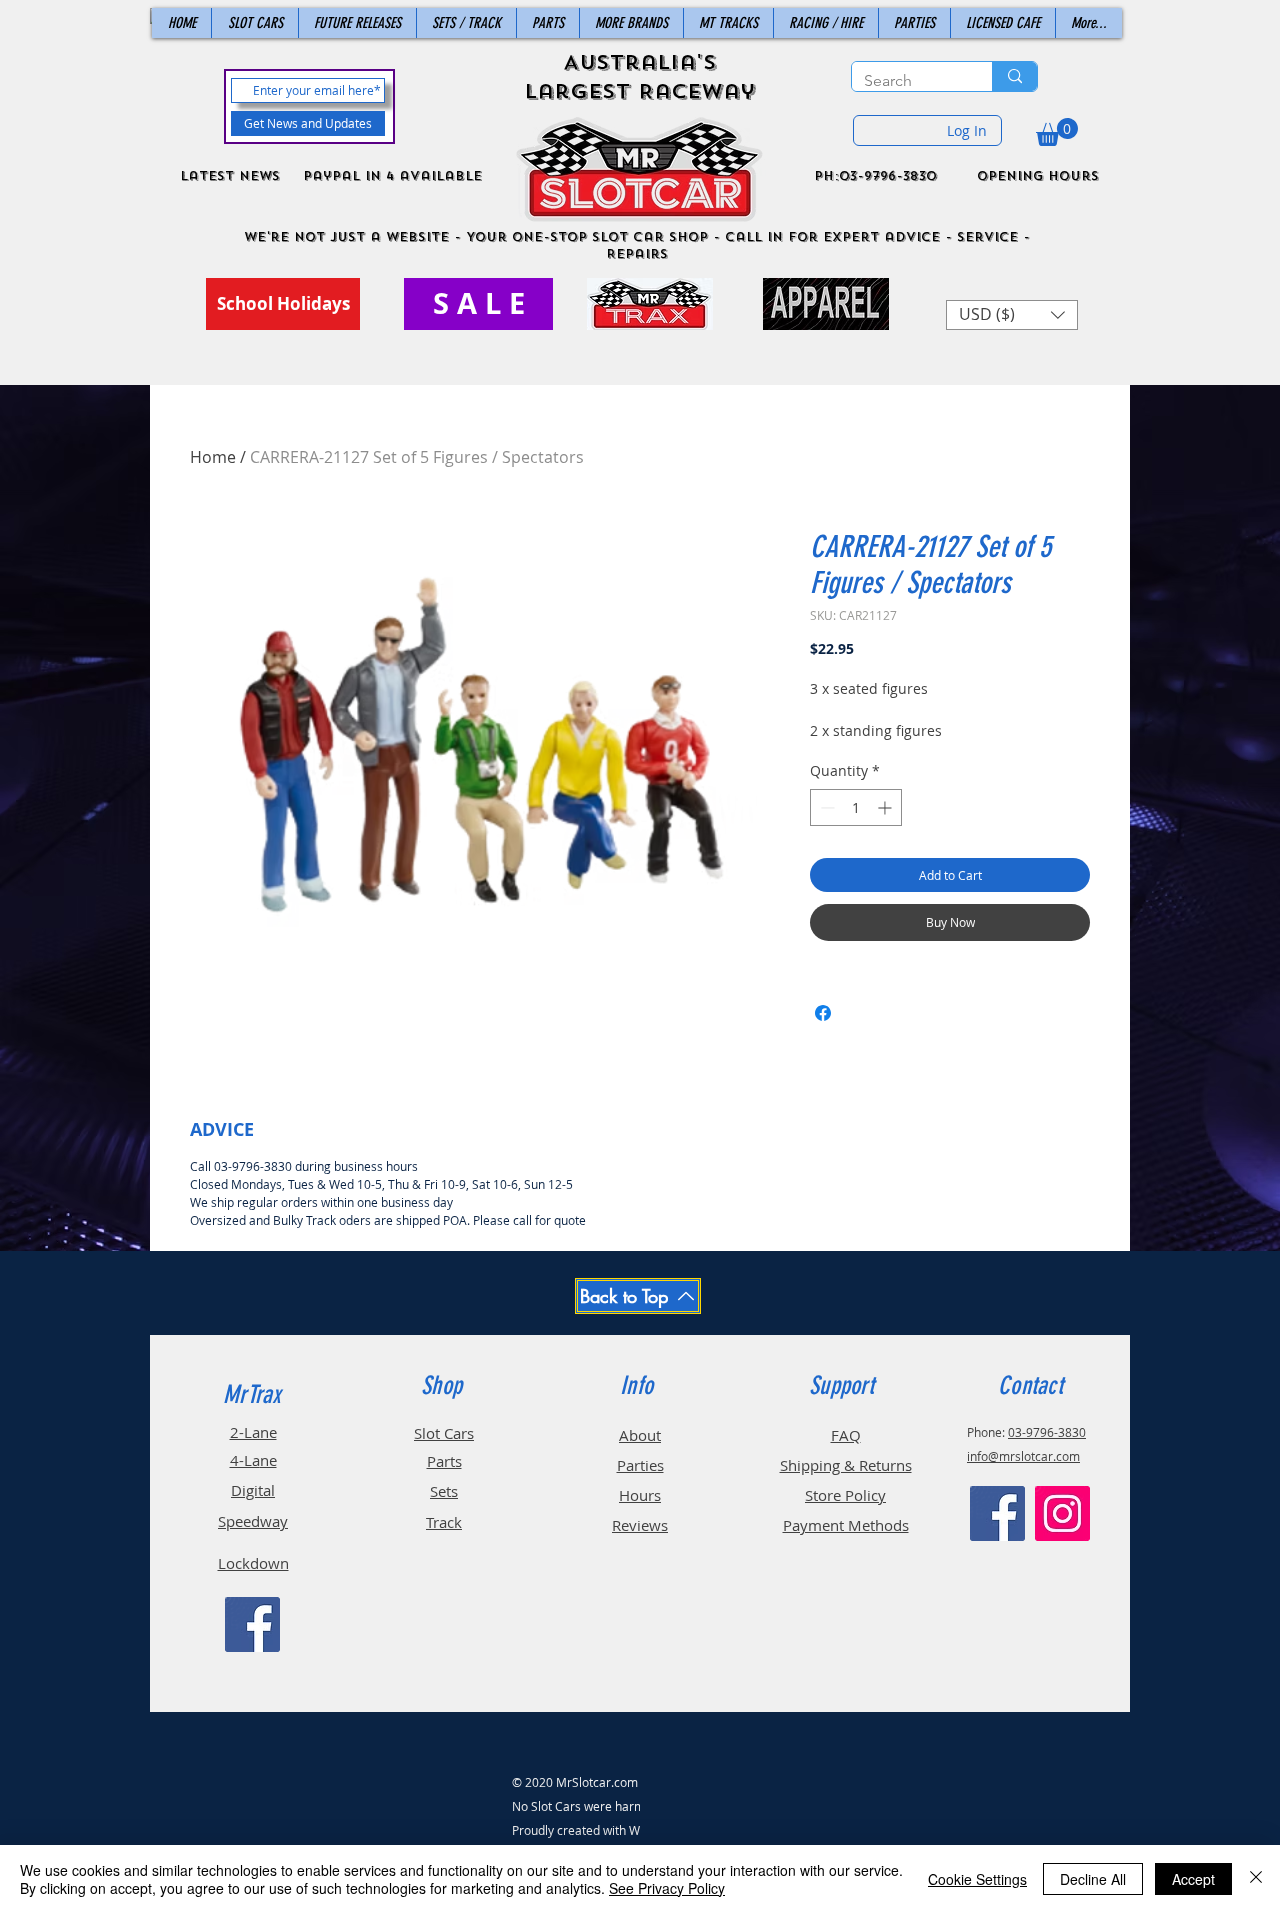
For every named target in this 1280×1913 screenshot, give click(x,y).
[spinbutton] (856, 807)
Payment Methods (846, 1525)
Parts (444, 1461)
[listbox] (1012, 315)
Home (213, 457)
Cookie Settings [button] (977, 1879)
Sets (444, 1491)
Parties (640, 1465)
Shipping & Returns (846, 1465)
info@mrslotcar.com (1023, 1456)
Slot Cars (444, 1433)
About (640, 1435)
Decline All (1093, 1879)
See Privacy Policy (667, 1888)
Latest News (230, 176)
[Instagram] (1062, 1513)
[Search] (1014, 76)
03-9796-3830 (1047, 1432)
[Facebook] (252, 1624)
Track (444, 1522)
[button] (1057, 132)
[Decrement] (825, 807)
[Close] (1256, 1879)
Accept (1193, 1879)
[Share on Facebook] (823, 1013)
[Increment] (886, 807)
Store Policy (845, 1495)
